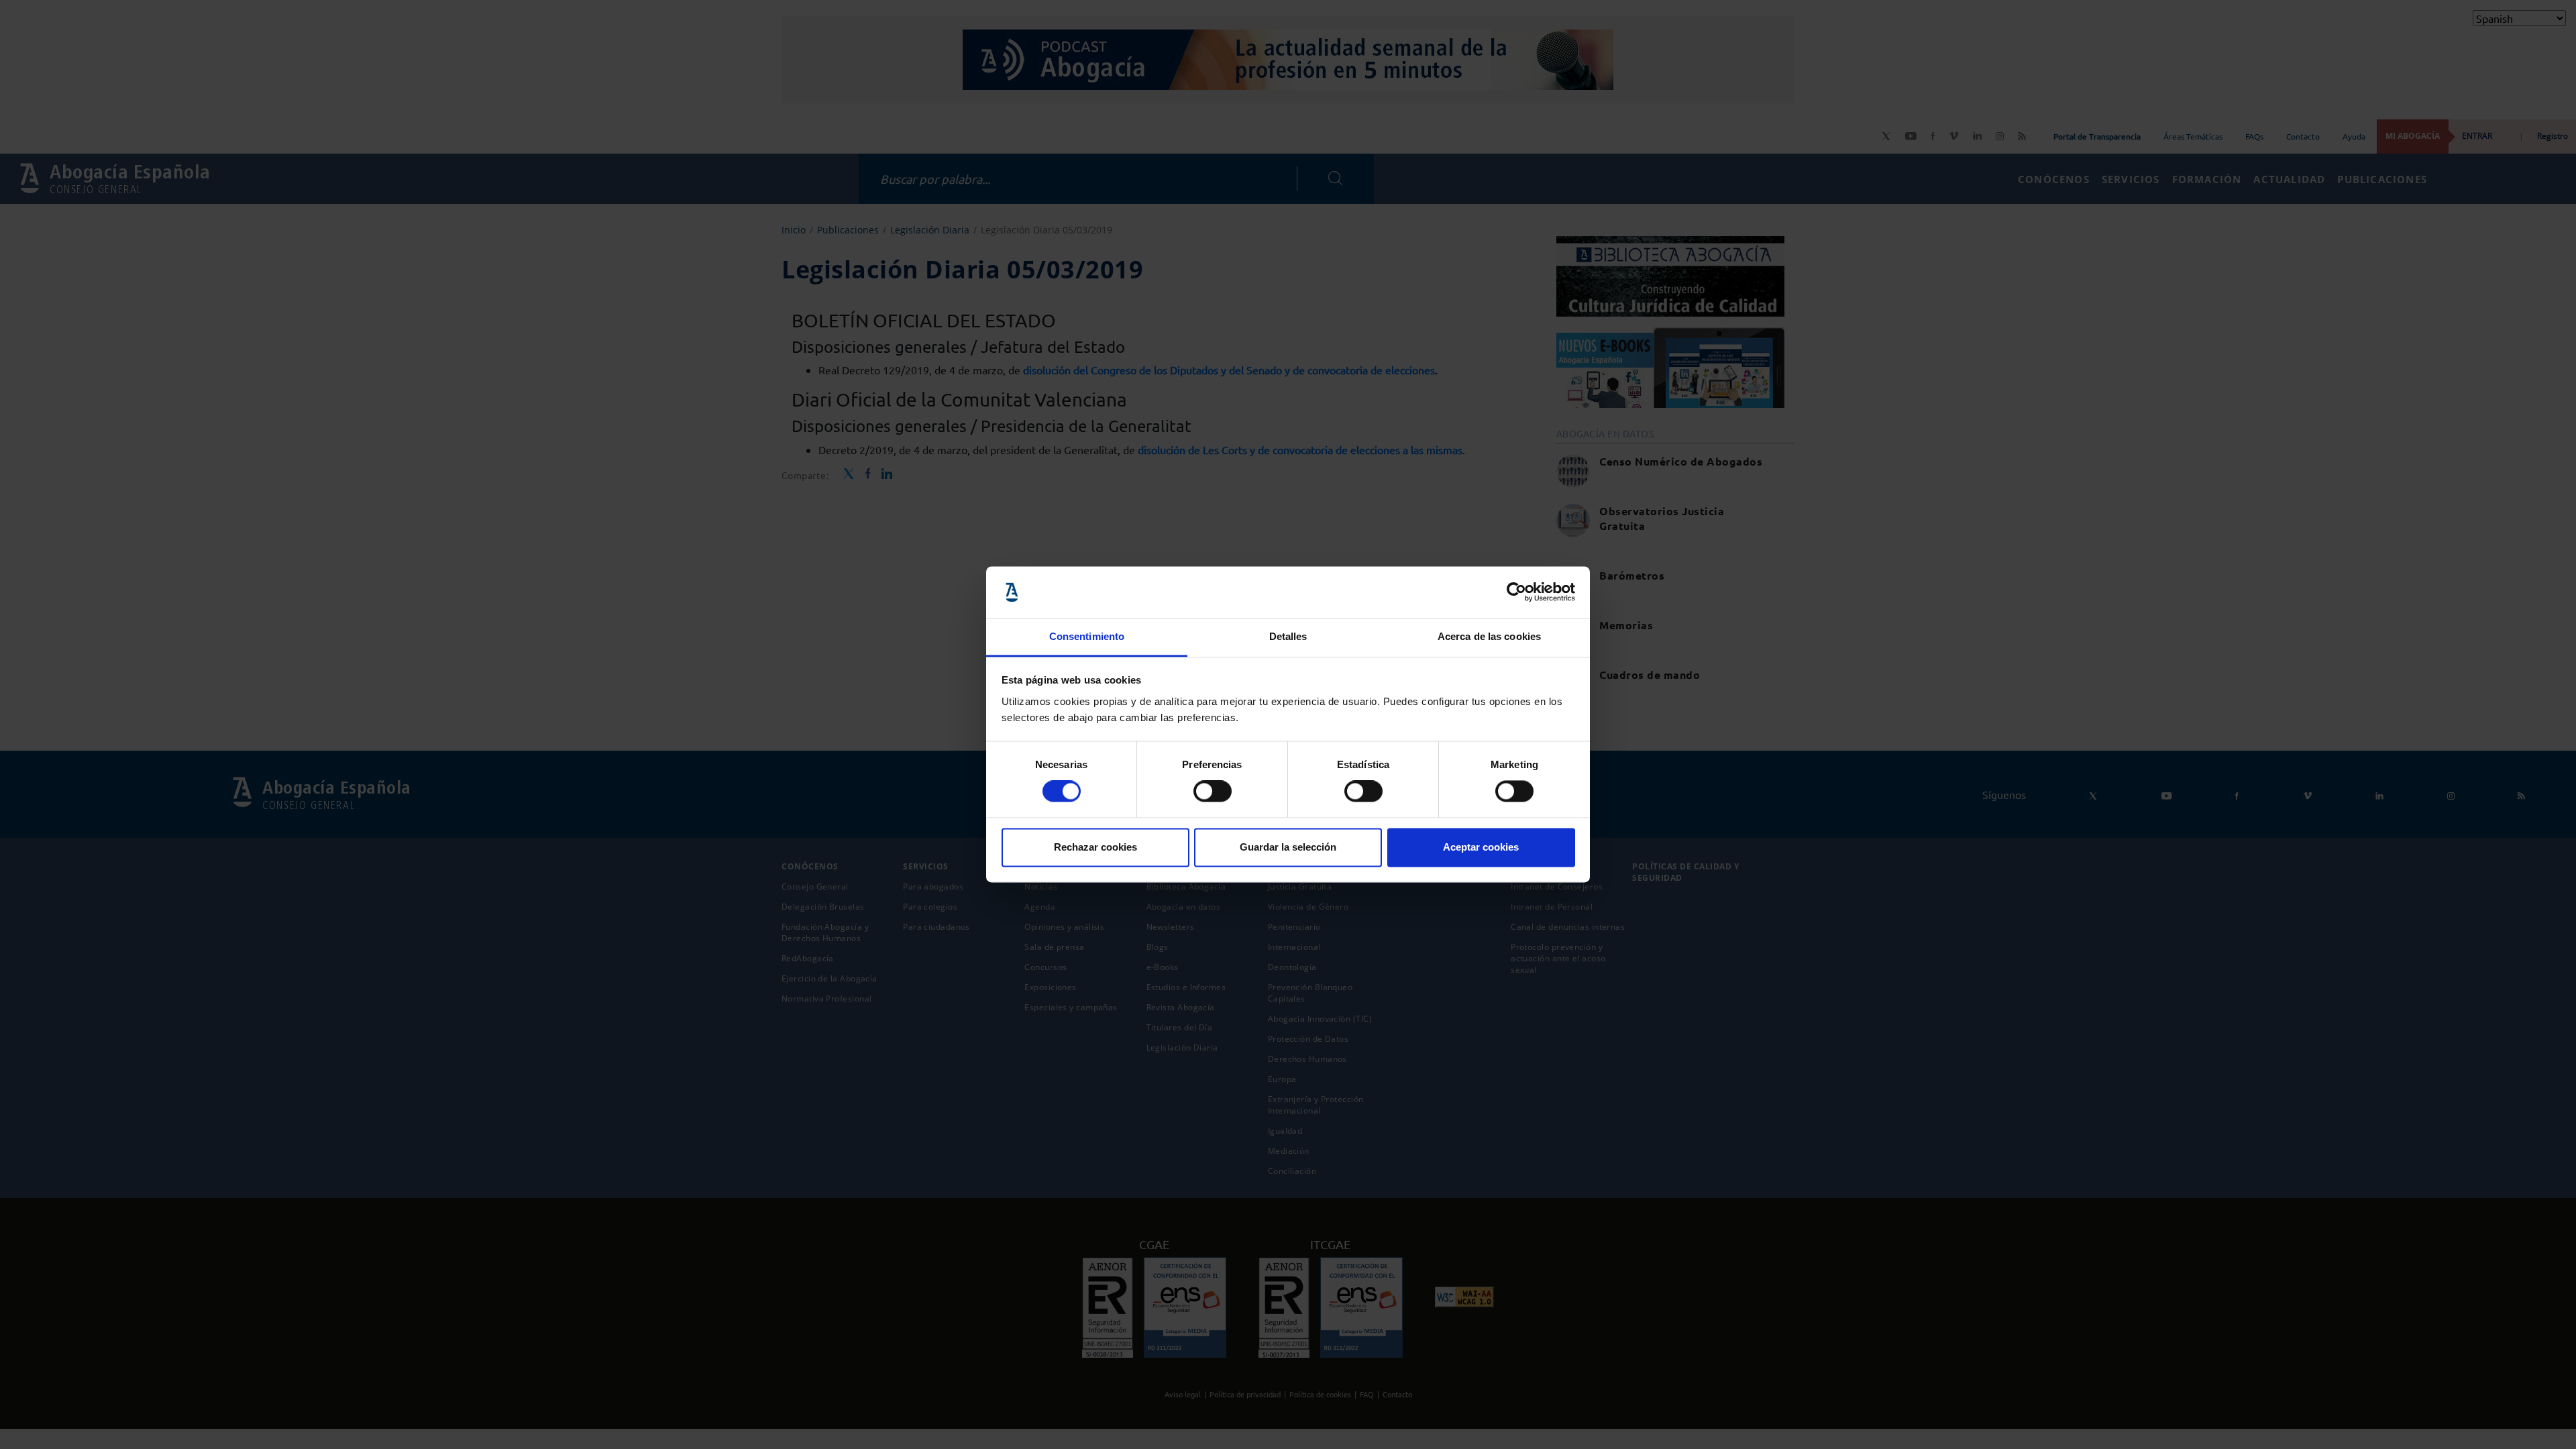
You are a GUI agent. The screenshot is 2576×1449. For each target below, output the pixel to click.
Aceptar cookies (1481, 847)
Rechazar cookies (1095, 847)
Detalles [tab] (1288, 636)
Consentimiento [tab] (1087, 636)
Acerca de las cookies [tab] (1489, 636)
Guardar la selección (1288, 847)
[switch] (1213, 792)
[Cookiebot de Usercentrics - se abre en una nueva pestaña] (1516, 592)
